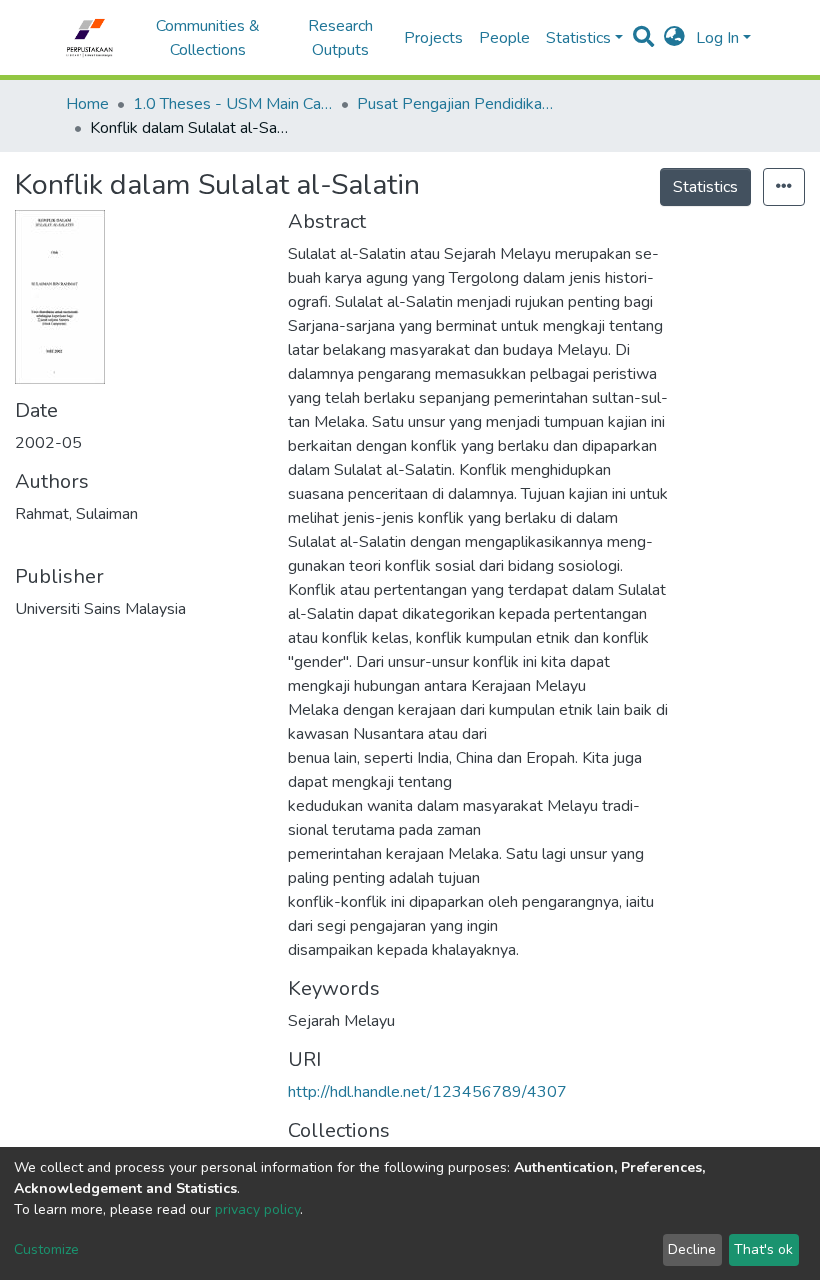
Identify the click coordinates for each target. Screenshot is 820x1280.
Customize (46, 1249)
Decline (692, 1249)
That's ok (763, 1249)
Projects (433, 38)
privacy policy (257, 1209)
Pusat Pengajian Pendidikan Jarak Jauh (457, 104)
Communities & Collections (208, 38)
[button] (674, 38)
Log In (717, 38)
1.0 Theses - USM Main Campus (233, 104)
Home (87, 104)
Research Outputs (340, 38)
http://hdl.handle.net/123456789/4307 (427, 1092)
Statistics (705, 187)
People (504, 38)
